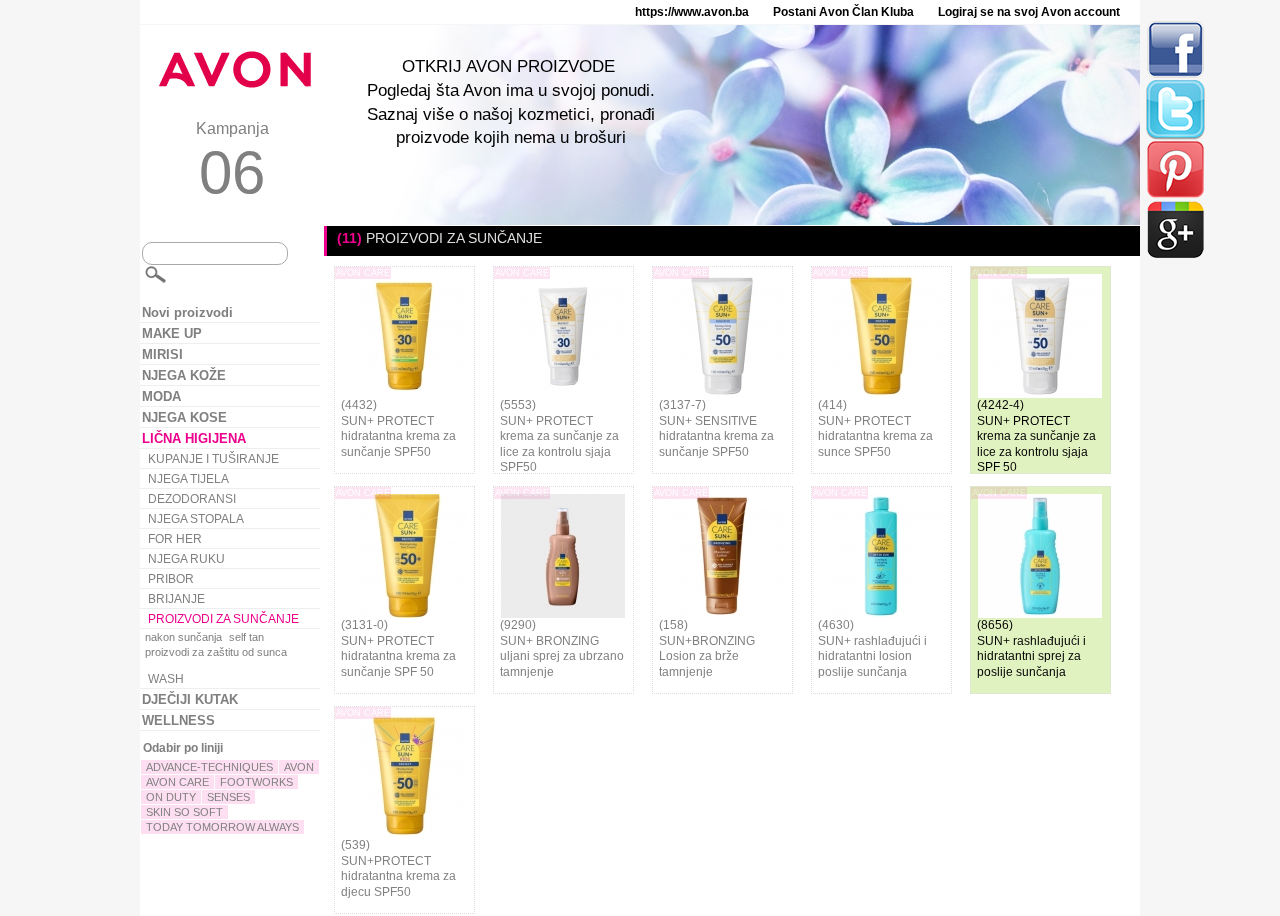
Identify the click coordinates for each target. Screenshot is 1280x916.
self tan (246, 637)
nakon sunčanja (183, 637)
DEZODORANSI (192, 499)
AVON (299, 767)
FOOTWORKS (256, 782)
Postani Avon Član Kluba (843, 12)
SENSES (228, 797)
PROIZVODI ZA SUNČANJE (223, 619)
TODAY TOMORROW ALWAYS (222, 827)
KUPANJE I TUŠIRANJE (213, 459)
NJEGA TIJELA (188, 479)
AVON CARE (177, 782)
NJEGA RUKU (186, 559)
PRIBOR (171, 579)
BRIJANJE (176, 599)
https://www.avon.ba (692, 12)
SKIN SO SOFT (184, 812)
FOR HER (175, 539)
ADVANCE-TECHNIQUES (209, 767)
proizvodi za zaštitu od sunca (216, 652)
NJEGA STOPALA (196, 519)
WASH (166, 679)
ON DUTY (171, 797)
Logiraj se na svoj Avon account (1029, 12)
